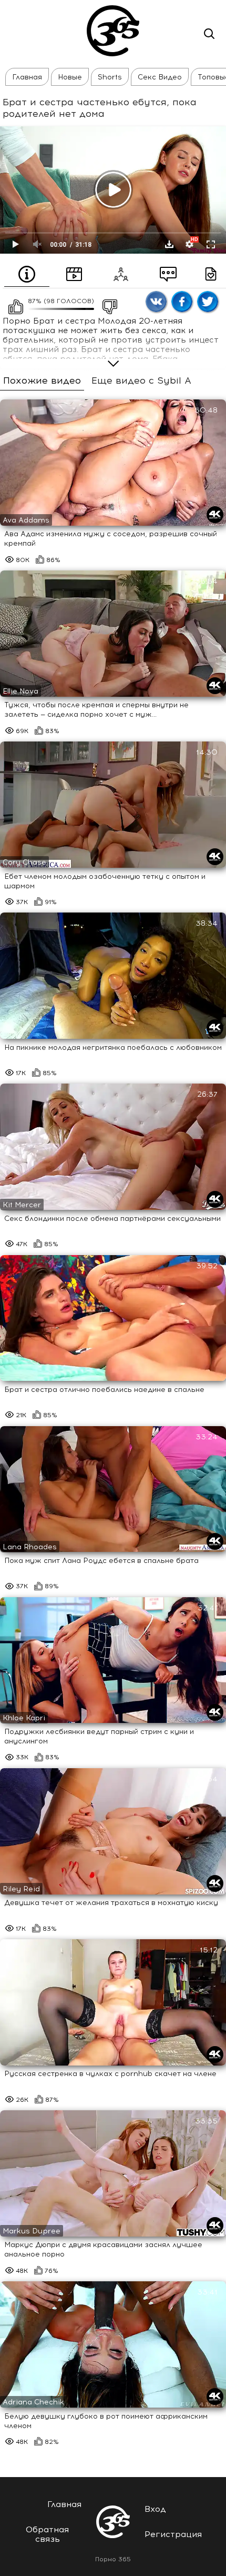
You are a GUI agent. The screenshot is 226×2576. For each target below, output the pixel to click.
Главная (27, 77)
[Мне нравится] (13, 304)
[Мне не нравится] (107, 304)
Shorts (110, 77)
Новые (70, 77)
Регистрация (173, 2534)
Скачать (169, 244)
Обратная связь (47, 2534)
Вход (155, 2509)
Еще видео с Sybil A (141, 381)
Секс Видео (160, 77)
